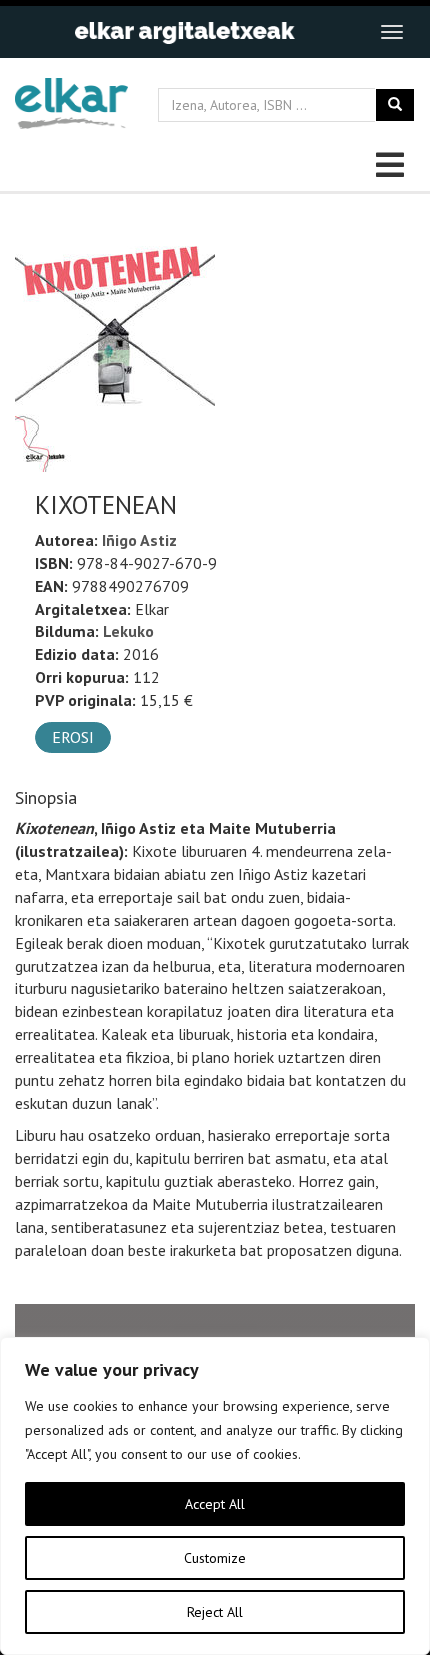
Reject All (215, 1612)
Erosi (73, 737)
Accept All (215, 1504)
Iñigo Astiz (139, 540)
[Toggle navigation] (392, 32)
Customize (215, 1558)
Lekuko (128, 631)
